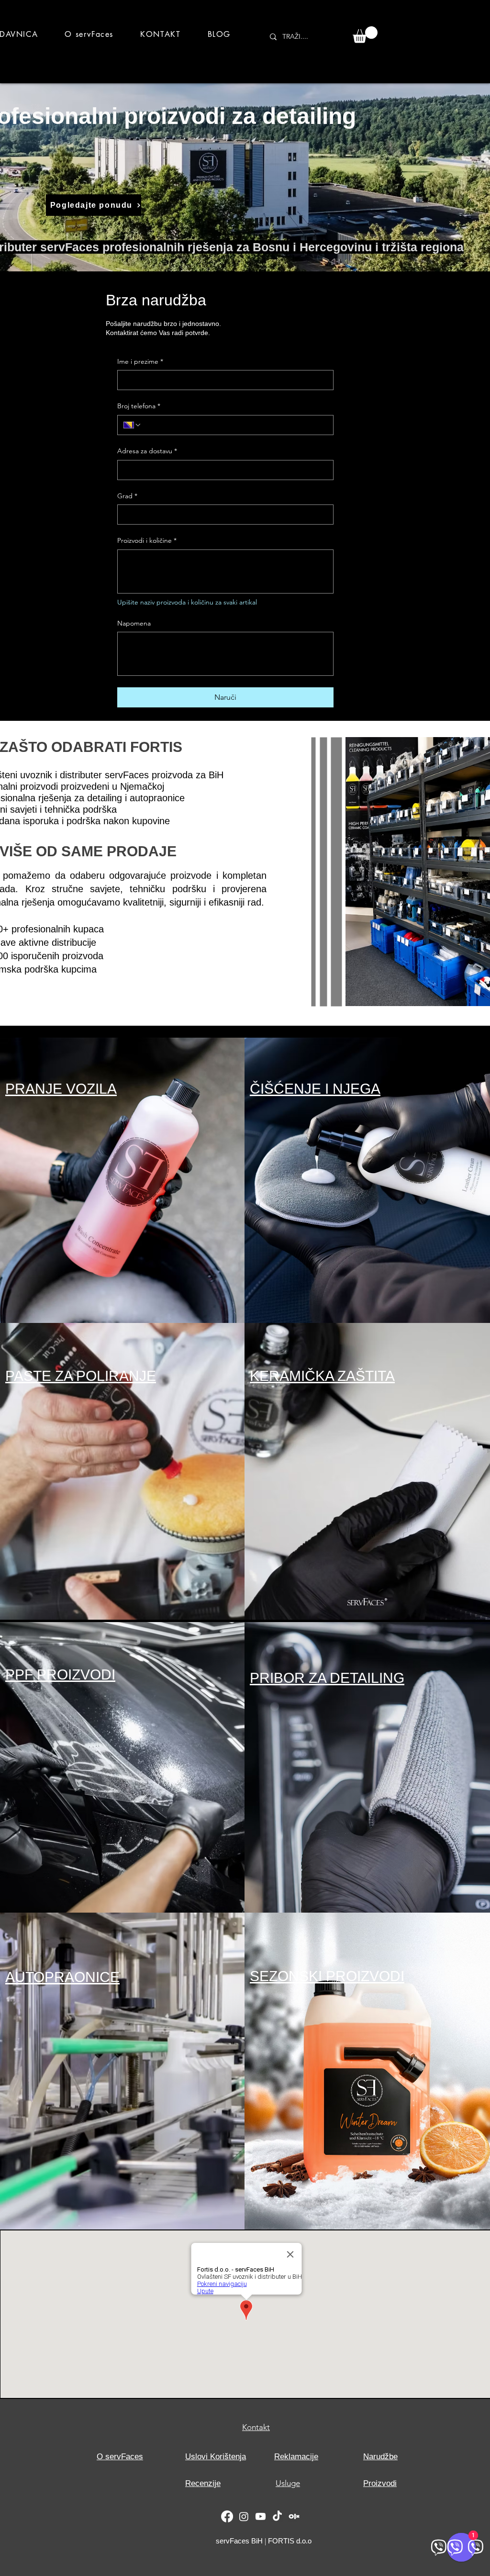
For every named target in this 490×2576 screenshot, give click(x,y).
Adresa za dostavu (147, 451)
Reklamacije (296, 2457)
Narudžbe (380, 2457)
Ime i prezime (140, 361)
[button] (365, 35)
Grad (127, 496)
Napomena (134, 623)
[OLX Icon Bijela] (294, 2516)
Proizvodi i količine (147, 540)
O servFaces (120, 2457)
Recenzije (203, 2483)
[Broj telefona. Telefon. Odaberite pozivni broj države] (133, 425)
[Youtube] (261, 2516)
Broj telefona (139, 406)
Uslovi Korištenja (216, 2457)
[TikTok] (277, 2516)
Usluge (288, 2483)
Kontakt (256, 2427)
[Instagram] (244, 2516)
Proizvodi (380, 2483)
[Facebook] (227, 2516)
